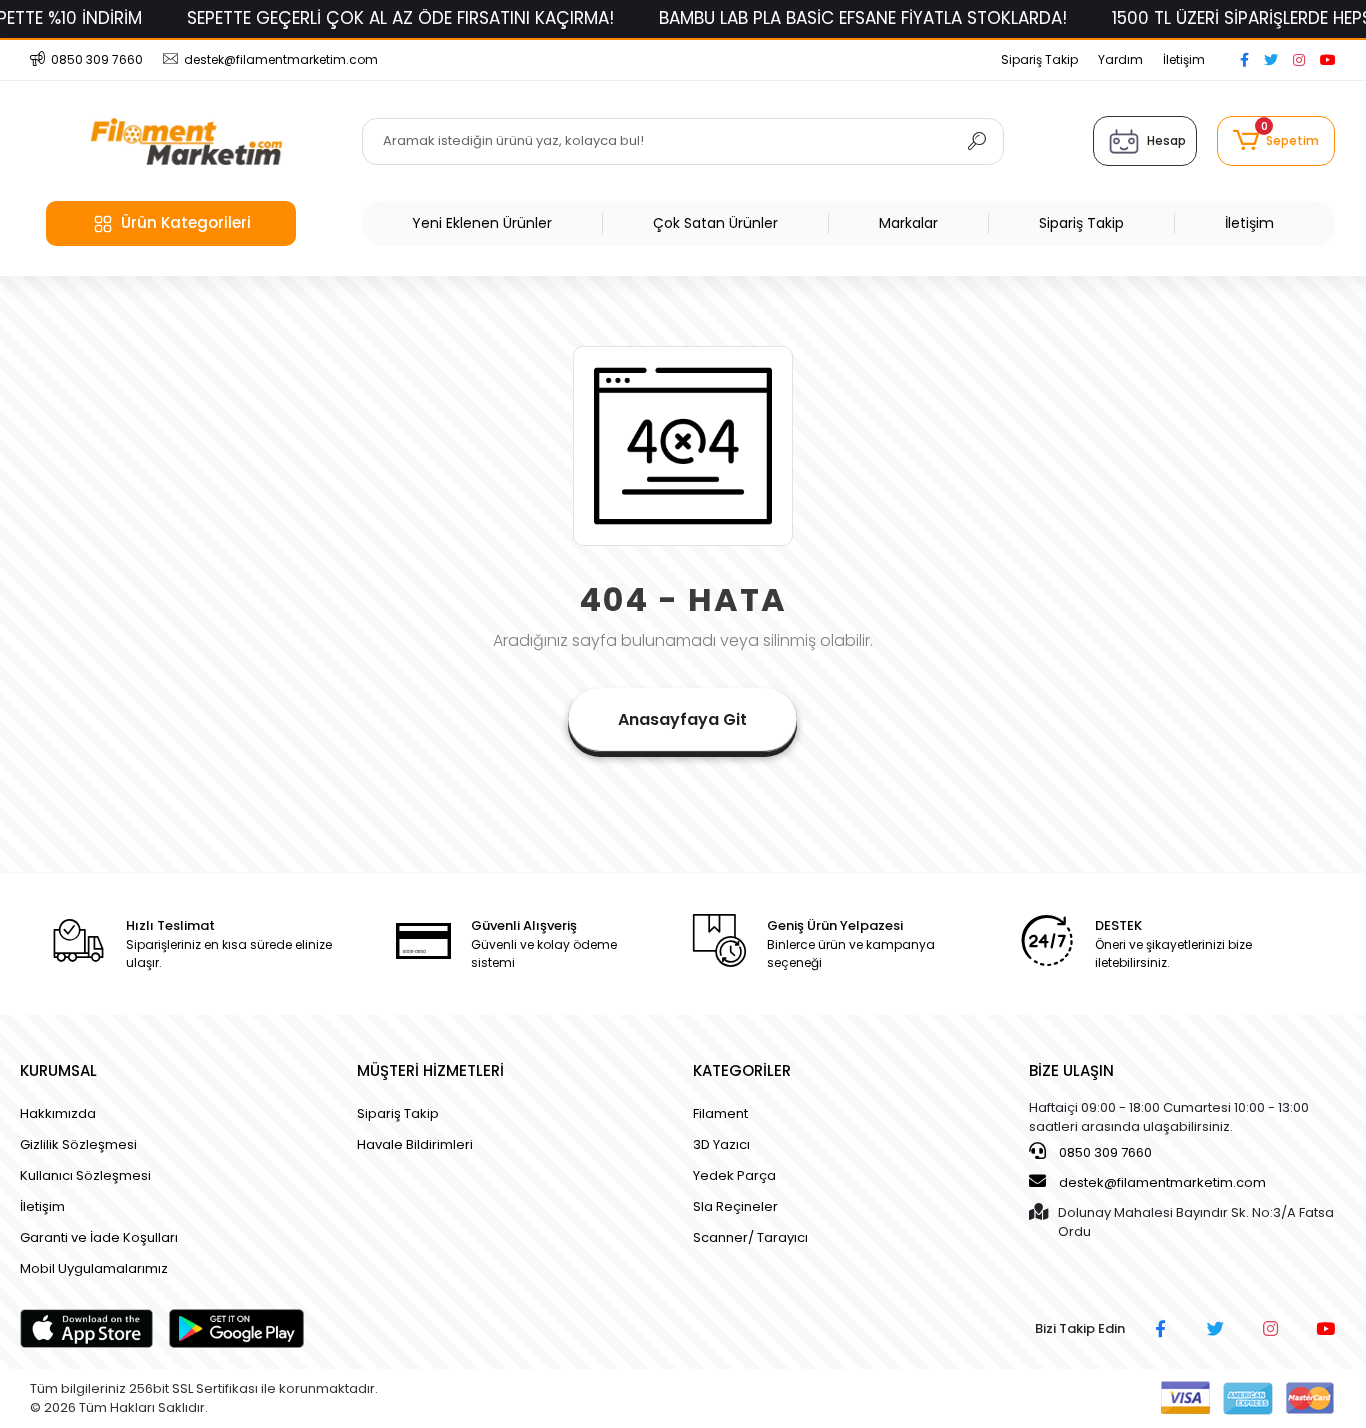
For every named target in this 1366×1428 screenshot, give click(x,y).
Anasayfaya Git (682, 719)
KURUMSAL (58, 1070)
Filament (720, 1113)
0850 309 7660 (1104, 1152)
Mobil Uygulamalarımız (94, 1268)
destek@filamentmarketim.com (1162, 1182)
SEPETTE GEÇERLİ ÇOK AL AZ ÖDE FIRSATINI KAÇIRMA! (400, 18)
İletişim (1184, 59)
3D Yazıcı (721, 1144)
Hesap (1166, 140)
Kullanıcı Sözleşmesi (85, 1175)
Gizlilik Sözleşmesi (78, 1144)
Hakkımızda (58, 1113)
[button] (1276, 141)
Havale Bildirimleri (415, 1144)
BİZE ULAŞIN (1071, 1070)
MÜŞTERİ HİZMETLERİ (430, 1070)
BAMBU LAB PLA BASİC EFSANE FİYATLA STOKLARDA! (863, 18)
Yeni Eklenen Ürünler (482, 223)
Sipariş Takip (1039, 59)
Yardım (1120, 59)
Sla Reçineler (735, 1206)
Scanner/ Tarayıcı (750, 1237)
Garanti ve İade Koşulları (99, 1237)
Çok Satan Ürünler (715, 223)
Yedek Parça (734, 1175)
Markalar (908, 223)
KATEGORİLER (742, 1070)
